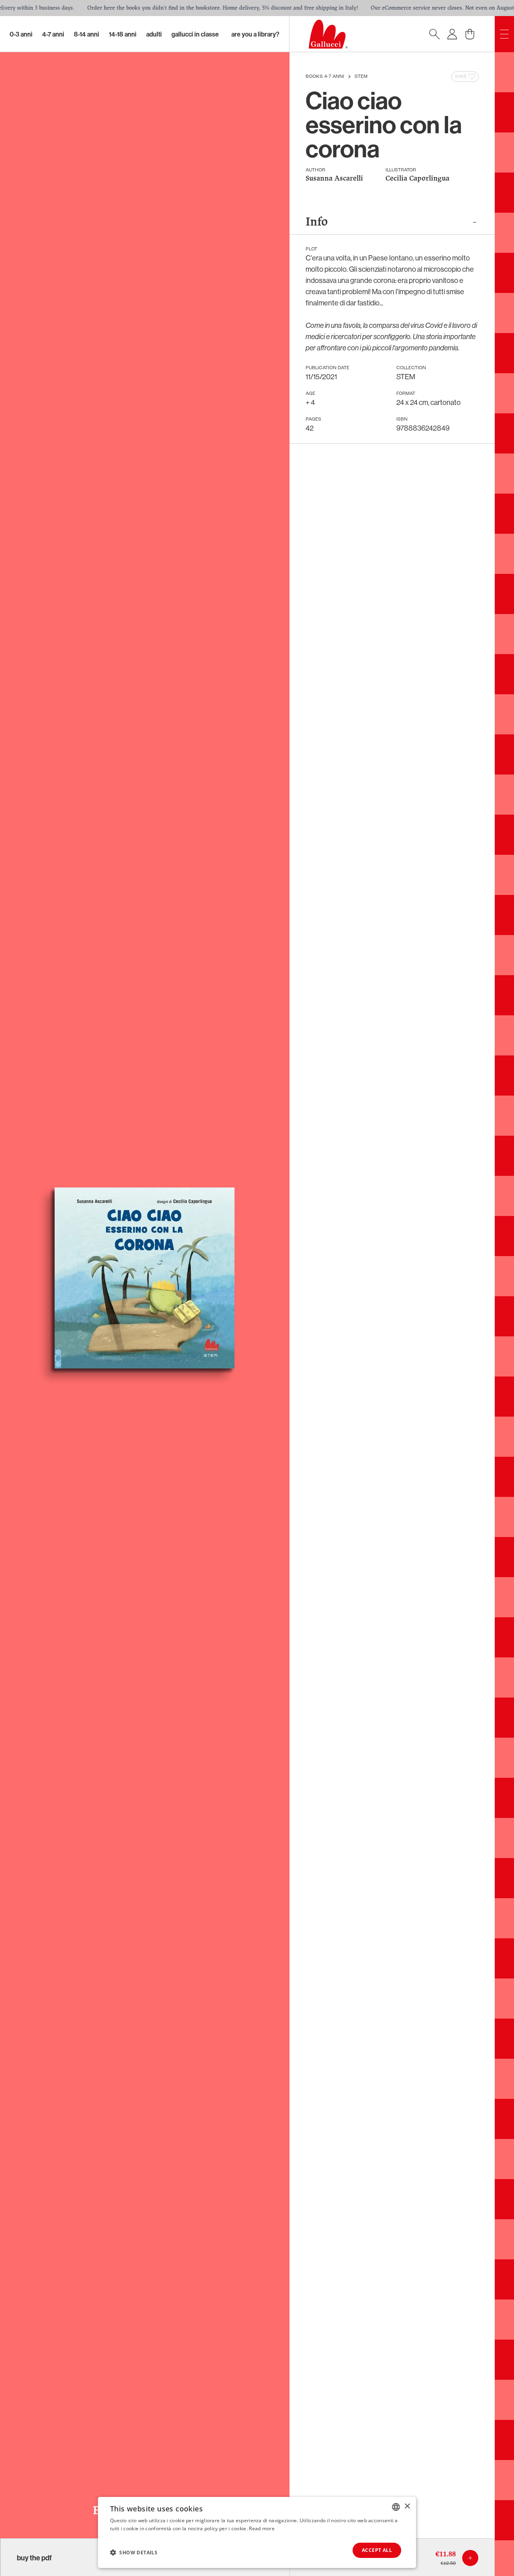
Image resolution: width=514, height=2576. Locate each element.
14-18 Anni (123, 34)
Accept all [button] (377, 2550)
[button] (134, 2552)
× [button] (407, 2506)
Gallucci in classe (195, 34)
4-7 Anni (53, 34)
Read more (262, 2528)
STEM (361, 77)
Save (461, 77)
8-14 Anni (87, 34)
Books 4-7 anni (325, 77)
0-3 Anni (21, 34)
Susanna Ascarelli (334, 179)
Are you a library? (255, 34)
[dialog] (257, 2532)
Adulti (154, 34)
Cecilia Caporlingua (417, 179)
